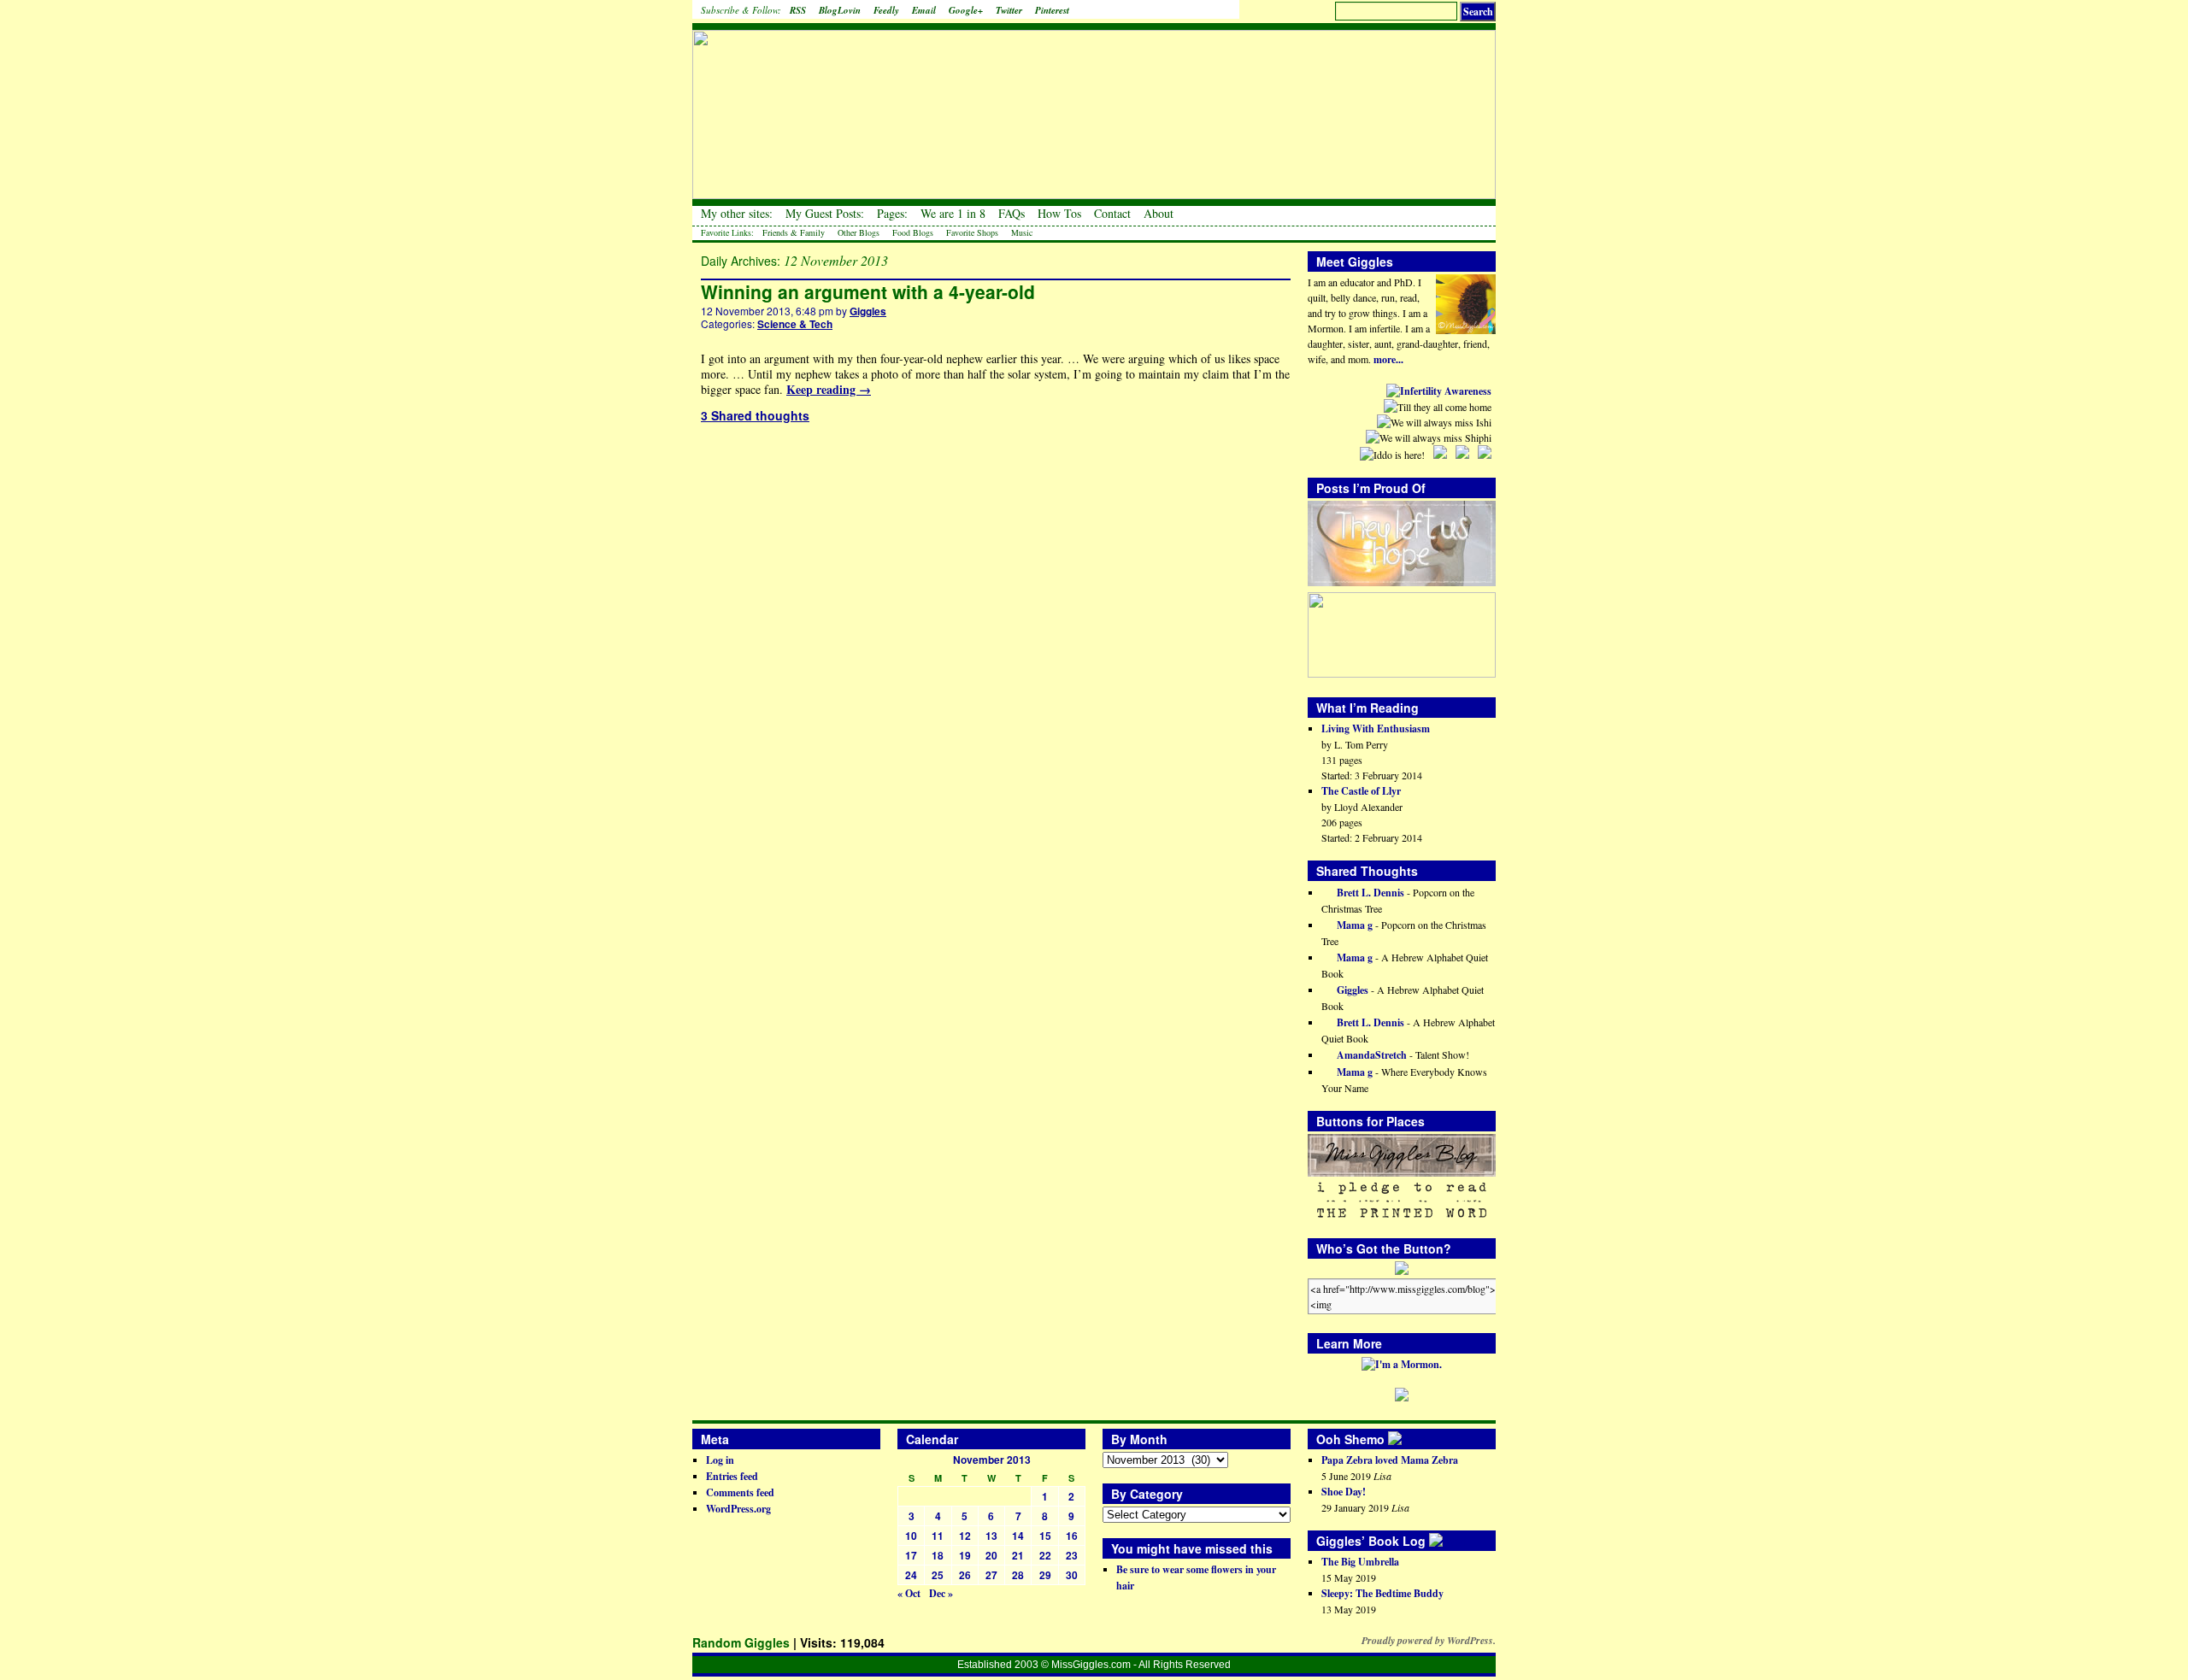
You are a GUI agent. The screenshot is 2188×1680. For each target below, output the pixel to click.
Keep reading (829, 389)
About (1159, 214)
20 (991, 1555)
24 (911, 1575)
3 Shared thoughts (755, 415)
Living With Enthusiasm (1376, 728)
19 (965, 1555)
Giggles (868, 311)
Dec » (941, 1593)
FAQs (1012, 214)
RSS (798, 10)
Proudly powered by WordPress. (1429, 1641)
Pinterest (1052, 10)
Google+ (966, 10)
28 (1018, 1575)
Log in (720, 1460)
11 (938, 1536)
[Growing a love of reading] (1448, 1541)
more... (1388, 359)
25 (938, 1575)
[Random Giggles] (1094, 103)
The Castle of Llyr (1361, 791)
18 (938, 1555)
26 (965, 1575)
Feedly (886, 10)
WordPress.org (738, 1509)
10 (911, 1536)
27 (991, 1575)
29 (1045, 1575)
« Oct (909, 1593)
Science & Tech (795, 324)
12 (965, 1536)
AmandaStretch (1370, 1055)
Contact (1112, 214)
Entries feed (732, 1476)
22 (1045, 1555)
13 (991, 1536)
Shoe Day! (1344, 1492)
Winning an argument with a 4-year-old (868, 291)
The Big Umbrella (1360, 1562)
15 (1045, 1536)
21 (1018, 1555)
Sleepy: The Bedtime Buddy (1382, 1593)
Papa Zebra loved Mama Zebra (1390, 1460)
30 (1072, 1575)
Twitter (1009, 10)
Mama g (1353, 925)
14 (1018, 1536)
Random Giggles (741, 1642)
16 (1072, 1536)
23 (1072, 1555)
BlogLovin (840, 10)
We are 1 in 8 (953, 214)
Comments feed (740, 1492)
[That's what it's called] (1407, 1439)
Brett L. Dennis (1369, 893)
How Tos (1059, 214)
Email (924, 10)
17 (911, 1555)
